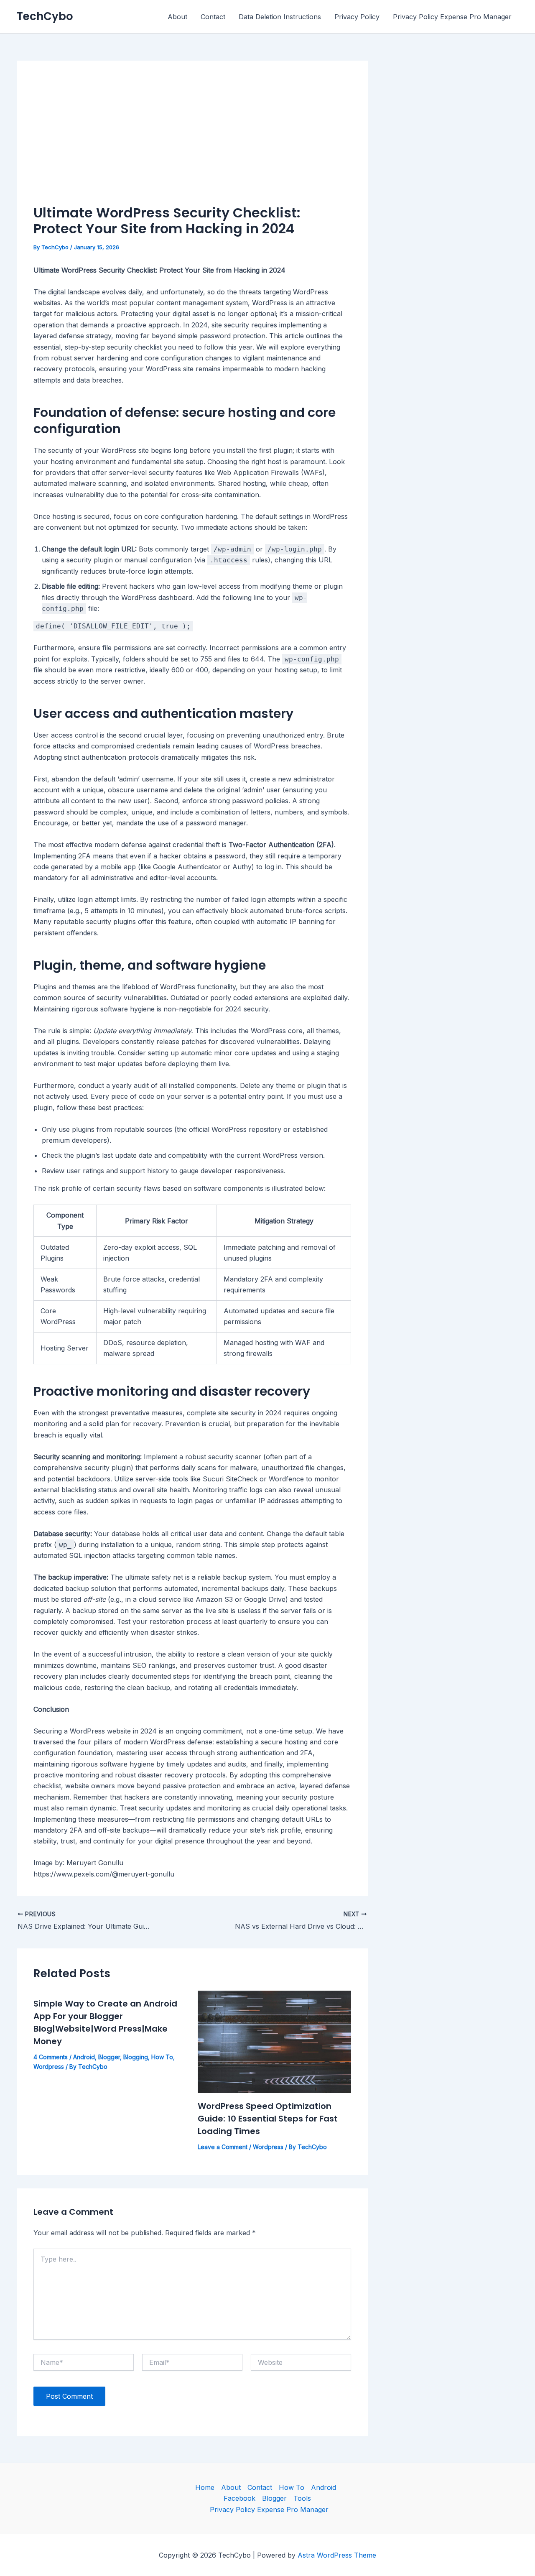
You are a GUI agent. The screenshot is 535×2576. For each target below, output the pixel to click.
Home (205, 2487)
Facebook (239, 2498)
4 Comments (51, 2057)
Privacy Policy (357, 17)
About (177, 17)
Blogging (136, 2057)
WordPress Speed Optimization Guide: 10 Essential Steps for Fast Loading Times (268, 2119)
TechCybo (45, 16)
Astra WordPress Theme (337, 2555)
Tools (302, 2498)
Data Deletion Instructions (280, 17)
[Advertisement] (192, 140)
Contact (213, 17)
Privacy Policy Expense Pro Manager (452, 17)
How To (162, 2057)
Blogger (109, 2057)
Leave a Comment (223, 2147)
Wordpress (49, 2067)
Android (84, 2057)
